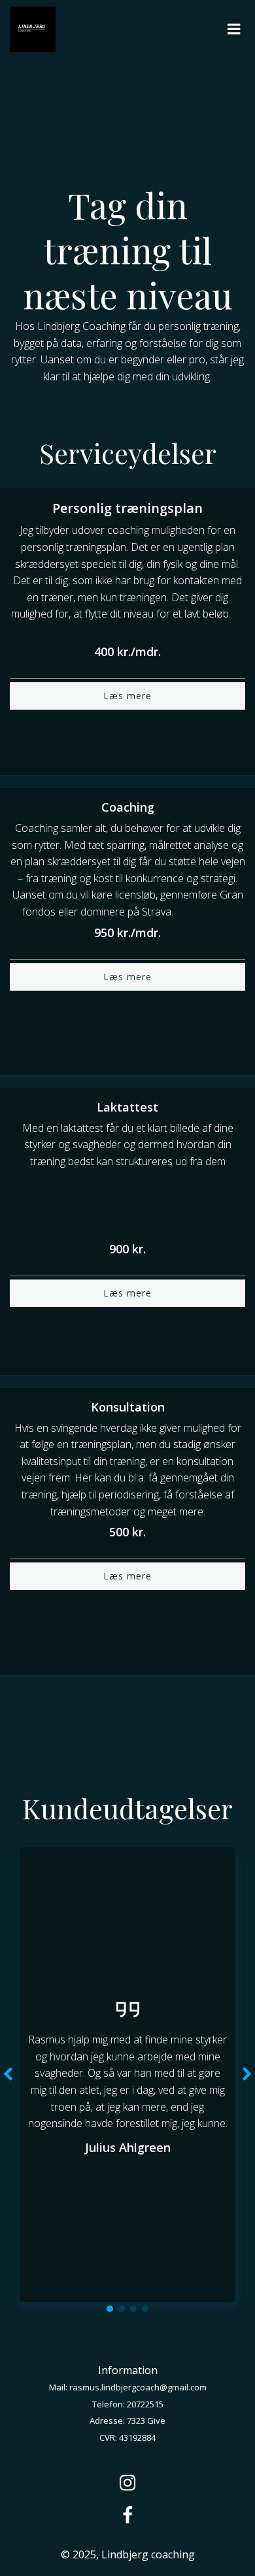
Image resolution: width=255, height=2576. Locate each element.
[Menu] (234, 29)
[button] (110, 2309)
